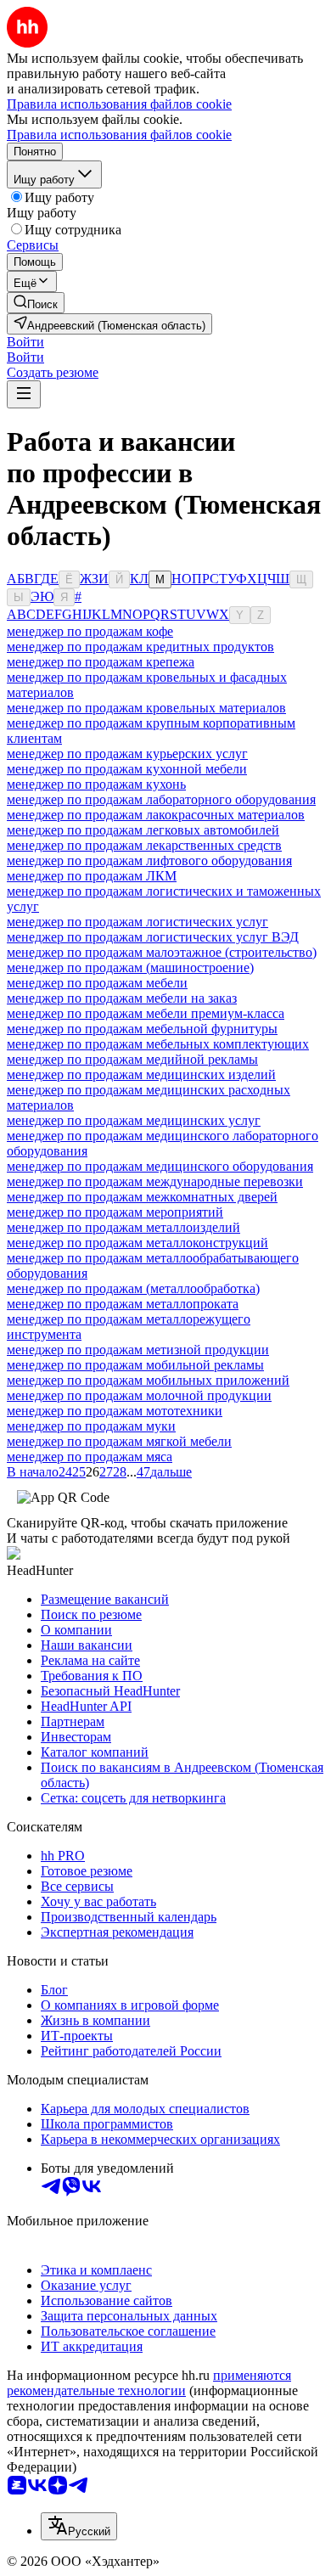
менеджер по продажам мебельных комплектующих (158, 1044)
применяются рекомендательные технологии (149, 2383)
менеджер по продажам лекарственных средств (144, 845)
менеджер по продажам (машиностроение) (130, 967)
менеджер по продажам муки (91, 1426)
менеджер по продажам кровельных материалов (146, 708)
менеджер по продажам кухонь (96, 784)
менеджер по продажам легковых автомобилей (143, 830)
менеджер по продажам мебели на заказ (122, 998)
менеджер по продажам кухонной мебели (127, 769)
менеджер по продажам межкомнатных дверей (142, 1197)
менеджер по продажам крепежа (101, 662)
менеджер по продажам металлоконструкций (137, 1243)
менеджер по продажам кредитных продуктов (140, 647)
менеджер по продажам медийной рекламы (132, 1059)
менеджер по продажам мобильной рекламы (135, 1365)
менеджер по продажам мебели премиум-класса (146, 1013)
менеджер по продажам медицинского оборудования (160, 1166)
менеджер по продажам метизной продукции (138, 1350)
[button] (25, 342)
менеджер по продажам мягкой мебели (119, 1441)
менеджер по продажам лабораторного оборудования (161, 799)
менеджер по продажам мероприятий (115, 1212)
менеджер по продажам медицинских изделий (141, 1074)
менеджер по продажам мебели (97, 983)
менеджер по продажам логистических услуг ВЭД (153, 937)
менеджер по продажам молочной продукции (139, 1395)
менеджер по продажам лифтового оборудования (149, 861)
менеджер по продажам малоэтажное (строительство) (162, 952)
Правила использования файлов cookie (119, 135)
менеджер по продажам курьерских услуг (127, 754)
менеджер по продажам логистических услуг (137, 922)
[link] (36, 303)
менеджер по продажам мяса (90, 1457)
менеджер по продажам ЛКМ (92, 876)
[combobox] (79, 2526)
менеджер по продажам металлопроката (123, 1304)
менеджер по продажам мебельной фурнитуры (142, 1029)
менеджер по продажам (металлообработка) (133, 1288)
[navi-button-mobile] (24, 394)
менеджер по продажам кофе (90, 631)
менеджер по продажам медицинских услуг (134, 1120)
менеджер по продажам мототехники (115, 1411)
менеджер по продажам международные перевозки (155, 1181)
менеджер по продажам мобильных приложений (148, 1380)
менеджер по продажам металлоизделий (123, 1227)
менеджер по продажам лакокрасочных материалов (156, 815)
